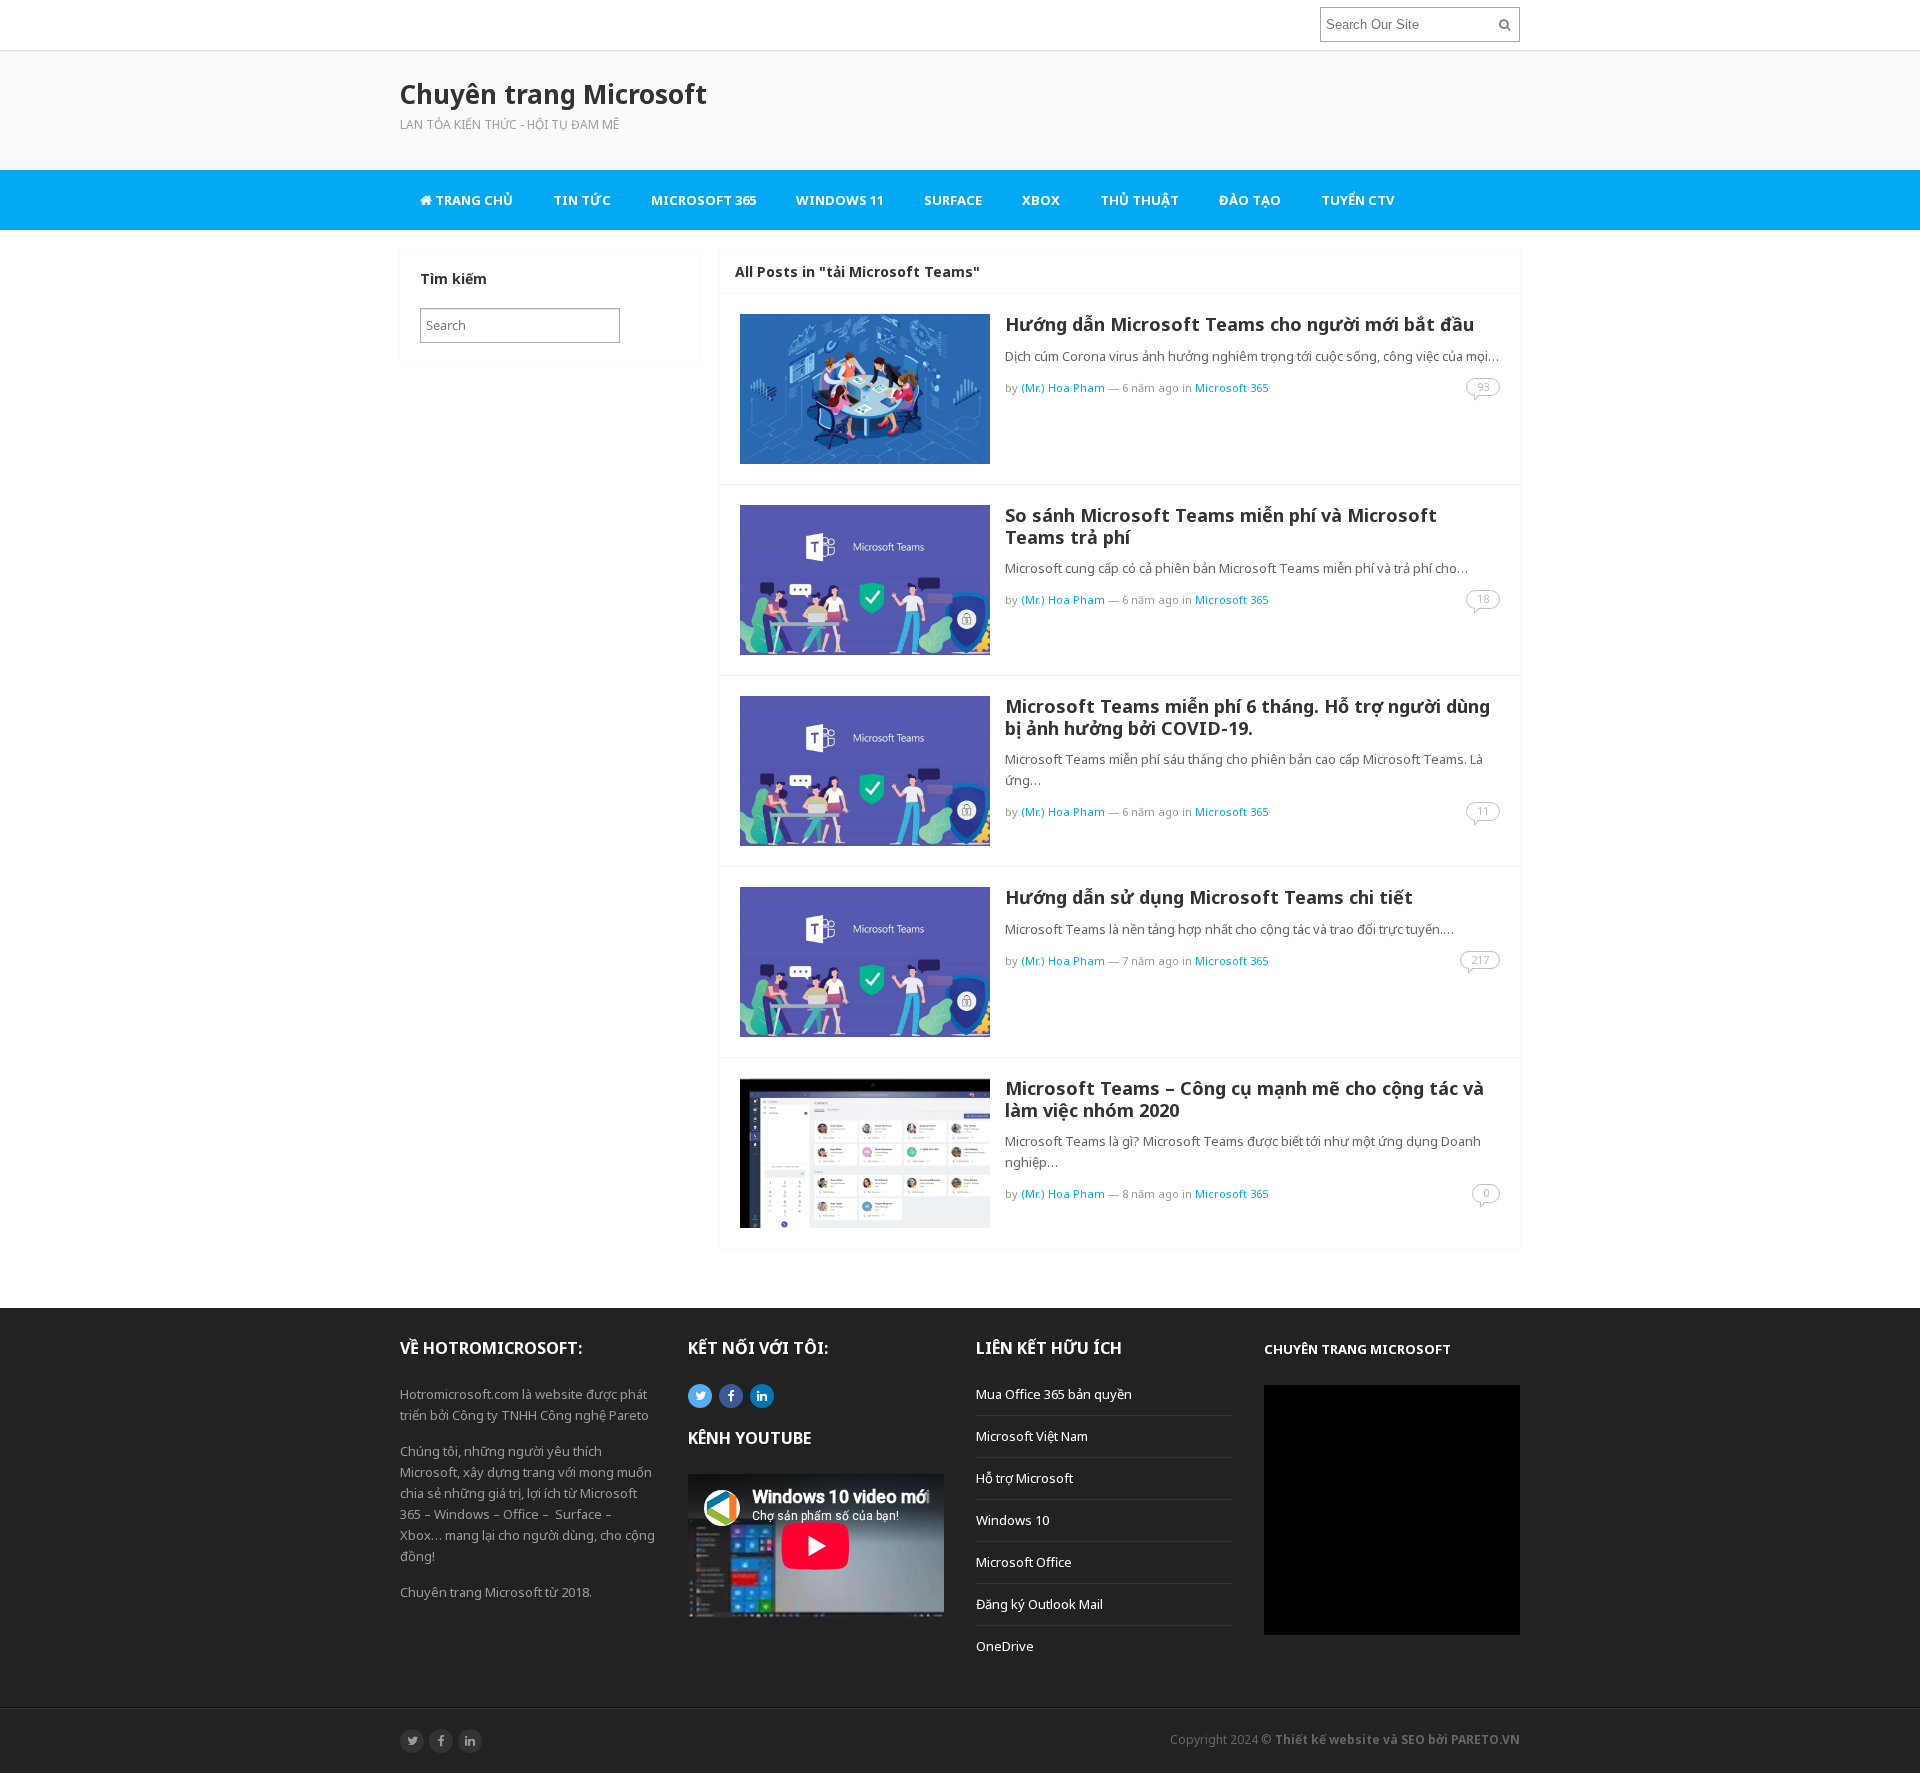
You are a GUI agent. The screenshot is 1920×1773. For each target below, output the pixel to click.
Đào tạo (1250, 200)
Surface (953, 200)
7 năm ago (1150, 960)
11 (1483, 810)
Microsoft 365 (703, 200)
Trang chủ (472, 200)
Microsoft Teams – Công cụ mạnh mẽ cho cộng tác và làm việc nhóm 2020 (1244, 1099)
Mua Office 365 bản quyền (1054, 1394)
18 (1483, 598)
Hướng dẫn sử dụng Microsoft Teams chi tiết (1209, 897)
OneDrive (1005, 1646)
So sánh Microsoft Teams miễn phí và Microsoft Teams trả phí (1221, 526)
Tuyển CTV (1357, 200)
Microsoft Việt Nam (1032, 1436)
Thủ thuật (1139, 200)
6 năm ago (1150, 387)
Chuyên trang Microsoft (1357, 1349)
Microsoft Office (1024, 1562)
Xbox (1041, 200)
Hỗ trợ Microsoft (1024, 1478)
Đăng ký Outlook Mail (1039, 1604)
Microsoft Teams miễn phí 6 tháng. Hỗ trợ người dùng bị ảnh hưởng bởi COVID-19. (1247, 717)
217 (1480, 959)
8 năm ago (1150, 1193)
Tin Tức (582, 200)
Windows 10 (1012, 1520)
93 (1483, 386)
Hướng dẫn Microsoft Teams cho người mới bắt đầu (1239, 324)
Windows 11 (840, 200)
